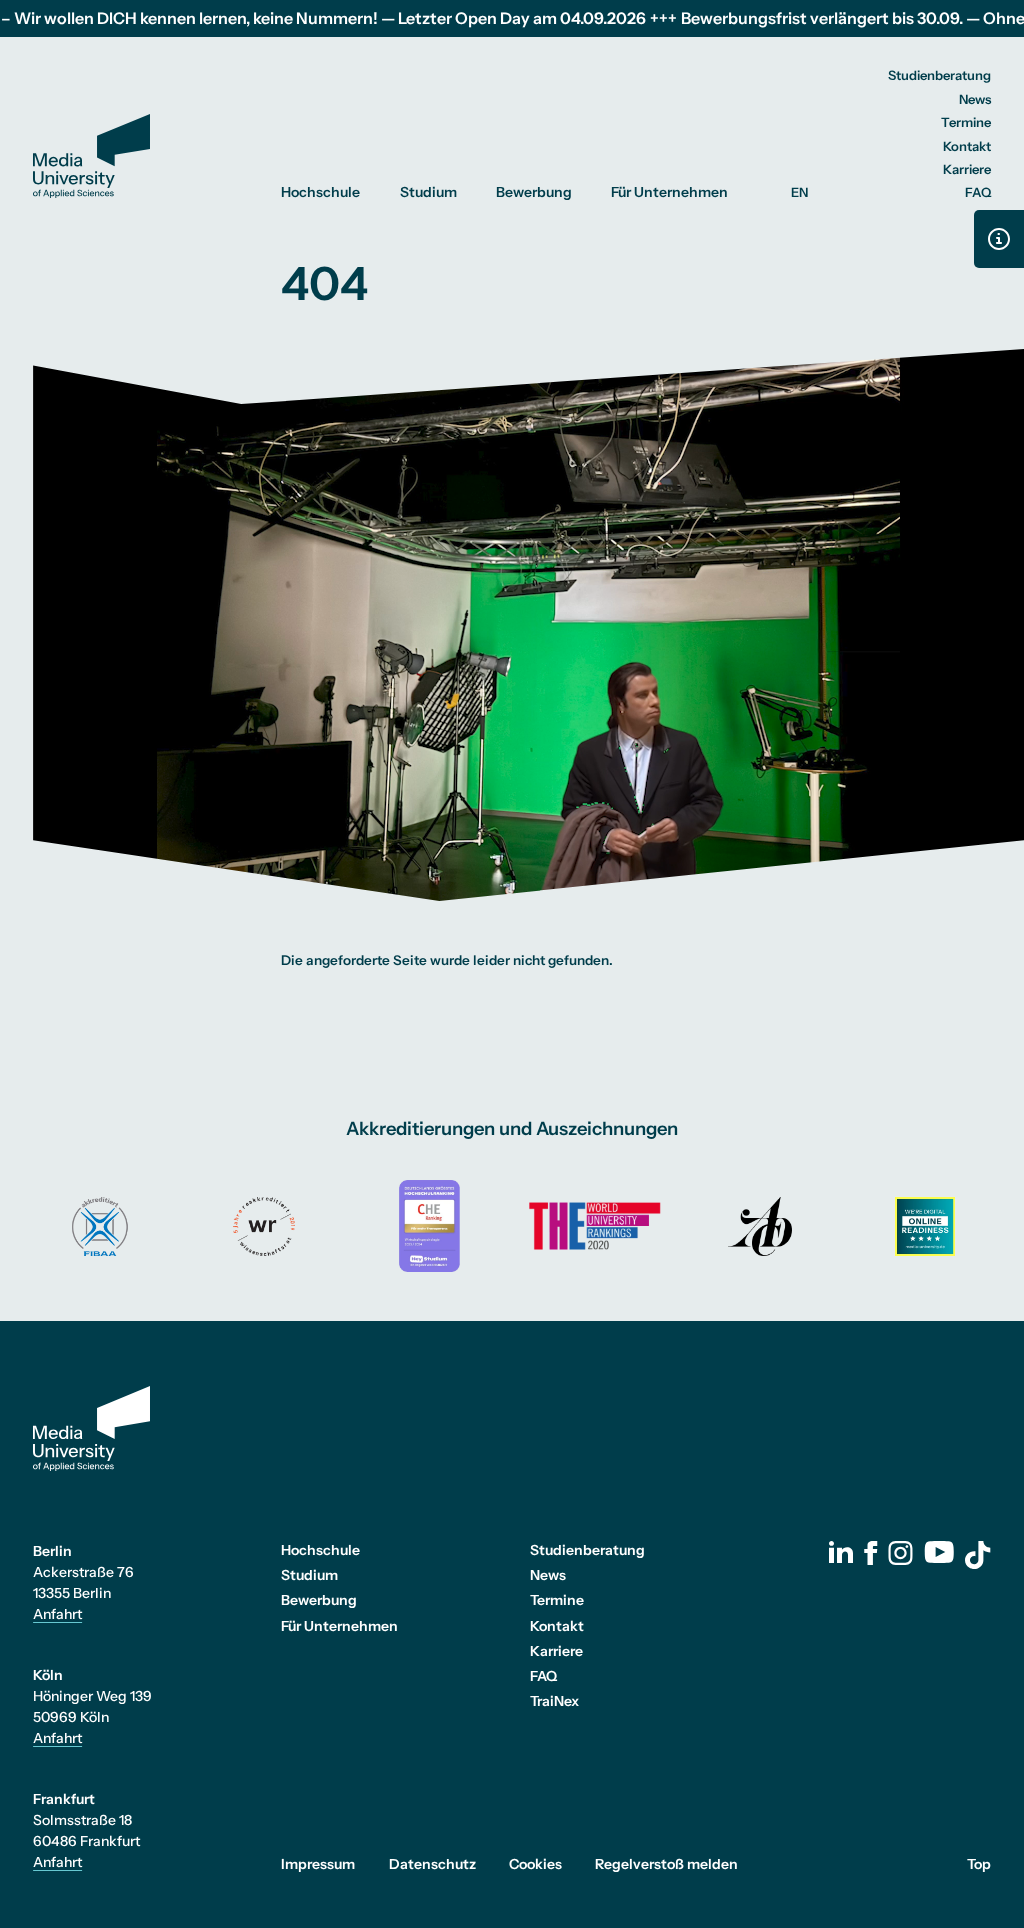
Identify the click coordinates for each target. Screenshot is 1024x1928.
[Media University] (91, 156)
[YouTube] (939, 1552)
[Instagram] (900, 1553)
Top (979, 1864)
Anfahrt (57, 1614)
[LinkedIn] (841, 1552)
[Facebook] (871, 1553)
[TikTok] (978, 1555)
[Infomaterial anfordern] (999, 239)
